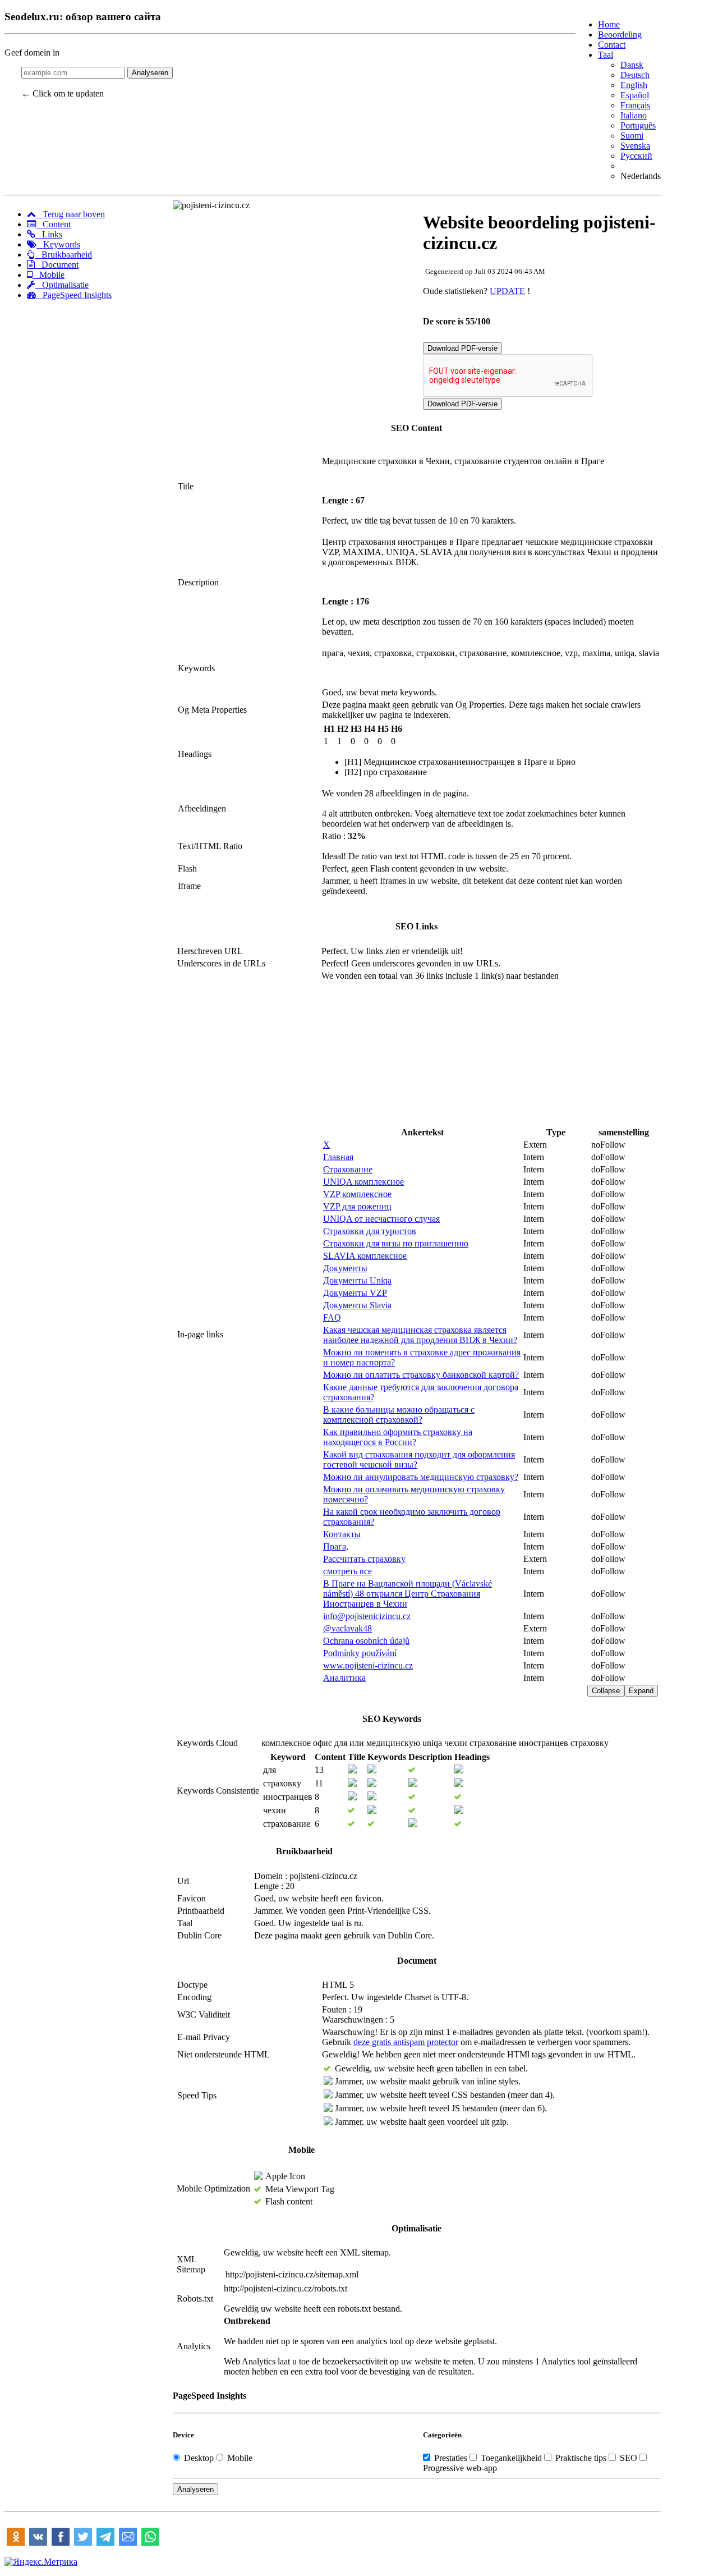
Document (57, 265)
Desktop (199, 2458)
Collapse (606, 1691)
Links (49, 234)
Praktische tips (581, 2458)
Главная (338, 1157)
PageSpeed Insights (74, 295)
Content (53, 224)
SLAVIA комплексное (365, 1256)
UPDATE (507, 291)
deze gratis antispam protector (406, 2042)
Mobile (49, 275)
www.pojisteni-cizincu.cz (368, 1665)
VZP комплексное (357, 1194)
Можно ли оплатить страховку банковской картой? (421, 1375)
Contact (612, 45)
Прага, (336, 1546)
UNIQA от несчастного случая (381, 1219)
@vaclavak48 (348, 1628)
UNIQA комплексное (363, 1182)
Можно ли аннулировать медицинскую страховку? (421, 1477)
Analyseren (150, 73)
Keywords (58, 244)
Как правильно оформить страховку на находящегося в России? (398, 1437)
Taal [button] (606, 55)
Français (635, 105)
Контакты (342, 1534)
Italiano (634, 115)
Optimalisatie (62, 285)
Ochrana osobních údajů (366, 1641)
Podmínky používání (360, 1653)
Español (635, 95)
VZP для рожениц (357, 1206)
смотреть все (348, 1571)
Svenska (635, 146)
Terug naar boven (70, 214)
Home (609, 24)
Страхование (348, 1169)
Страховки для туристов (370, 1231)
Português (638, 125)
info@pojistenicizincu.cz (367, 1616)
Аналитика (344, 1678)
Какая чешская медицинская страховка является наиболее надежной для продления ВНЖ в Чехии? (420, 1335)
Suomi (632, 136)
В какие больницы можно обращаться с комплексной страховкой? (399, 1415)
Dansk (632, 65)
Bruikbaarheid (63, 255)
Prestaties (451, 2458)
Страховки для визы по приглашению (396, 1243)
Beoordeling (620, 35)
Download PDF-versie (462, 348)
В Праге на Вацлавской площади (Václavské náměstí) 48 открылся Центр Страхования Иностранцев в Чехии (408, 1594)
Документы (345, 1268)
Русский (636, 156)
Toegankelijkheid (511, 2458)
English (634, 85)
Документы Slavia (357, 1305)
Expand (641, 1691)
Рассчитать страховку (364, 1559)
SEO (629, 2458)
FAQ (332, 1317)
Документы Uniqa (357, 1280)
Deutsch (635, 75)
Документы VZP (355, 1293)
